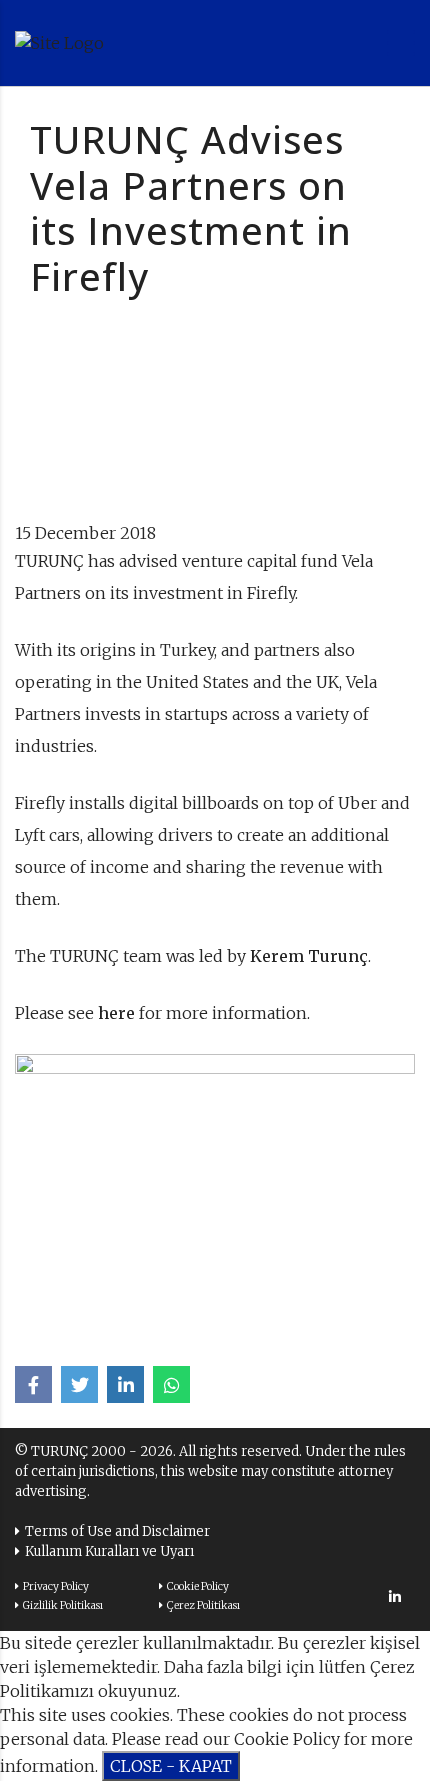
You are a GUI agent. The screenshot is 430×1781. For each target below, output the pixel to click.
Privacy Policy (56, 1586)
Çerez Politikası (203, 1605)
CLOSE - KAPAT (171, 1766)
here (116, 1013)
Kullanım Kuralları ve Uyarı (109, 1551)
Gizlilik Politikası (63, 1605)
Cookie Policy (198, 1586)
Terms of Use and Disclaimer (117, 1531)
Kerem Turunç (309, 956)
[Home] (125, 43)
